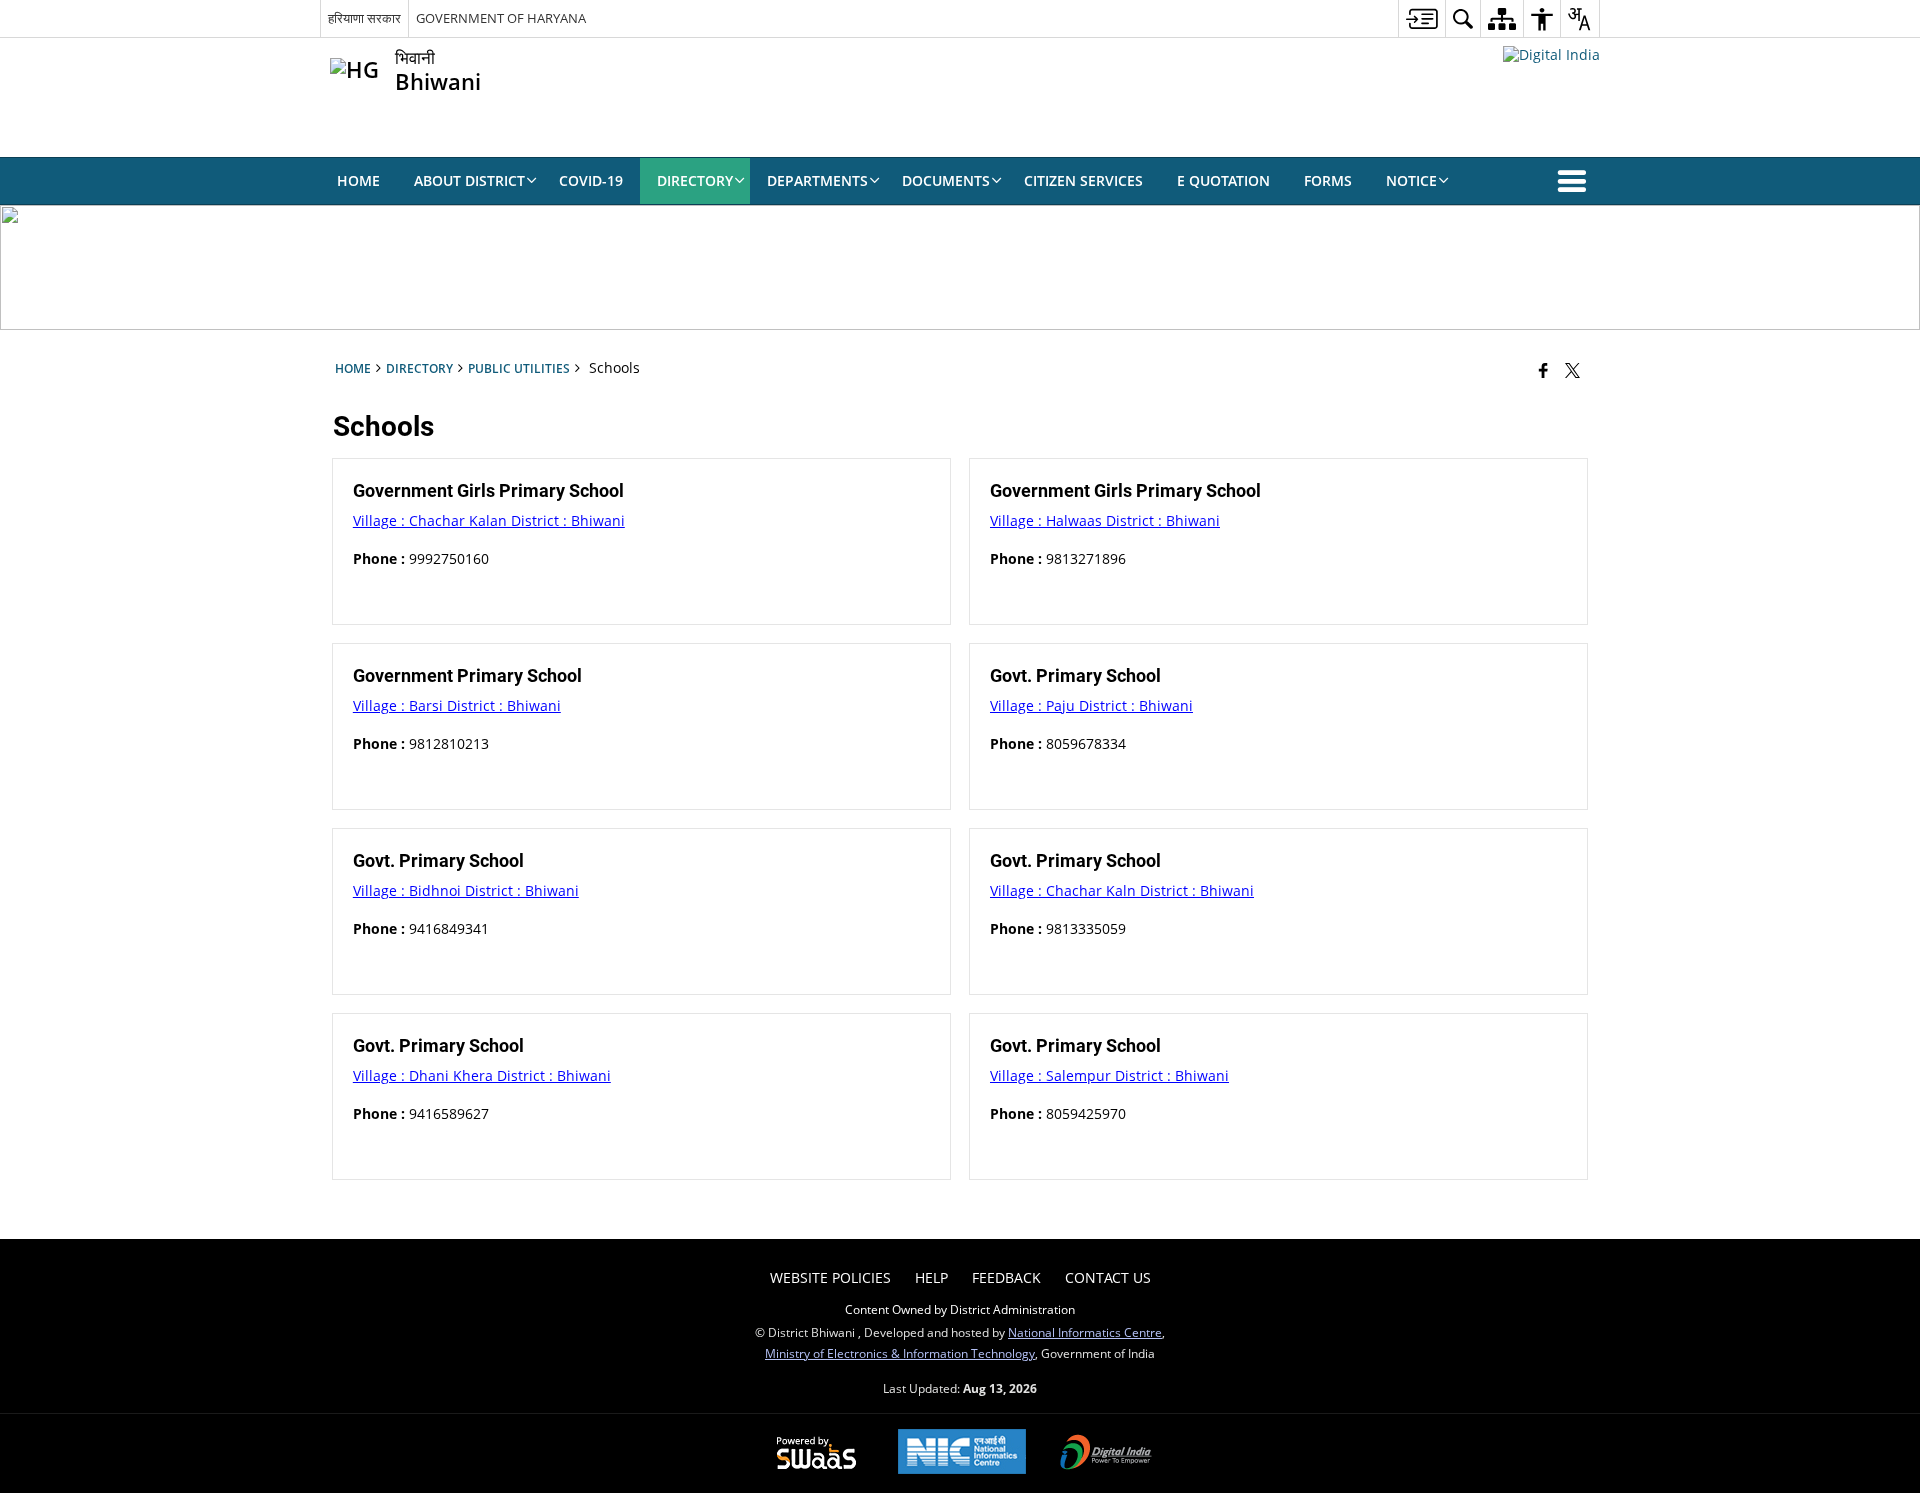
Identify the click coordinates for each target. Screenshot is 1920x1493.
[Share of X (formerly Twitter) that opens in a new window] (1572, 370)
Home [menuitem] (358, 180)
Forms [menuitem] (1328, 180)
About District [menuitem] (469, 180)
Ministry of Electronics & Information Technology (900, 1353)
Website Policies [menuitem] (830, 1277)
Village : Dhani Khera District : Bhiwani (482, 1075)
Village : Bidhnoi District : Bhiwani (466, 890)
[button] (1576, 181)
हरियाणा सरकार (364, 18)
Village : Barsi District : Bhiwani (457, 705)
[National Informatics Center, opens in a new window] (962, 1453)
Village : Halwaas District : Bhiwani (1105, 520)
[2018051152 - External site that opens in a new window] (1551, 54)
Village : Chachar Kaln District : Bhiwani (1122, 890)
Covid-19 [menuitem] (591, 180)
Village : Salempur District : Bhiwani (1109, 1075)
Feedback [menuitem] (1006, 1277)
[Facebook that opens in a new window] (1543, 370)
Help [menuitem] (931, 1277)
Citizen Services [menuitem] (1083, 180)
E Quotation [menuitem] (1223, 180)
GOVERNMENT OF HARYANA (501, 18)
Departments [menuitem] (817, 180)
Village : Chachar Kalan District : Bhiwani (489, 520)
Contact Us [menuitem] (1108, 1277)
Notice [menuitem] (1411, 180)
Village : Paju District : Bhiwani (1091, 705)
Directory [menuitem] (695, 180)
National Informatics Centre (1085, 1332)
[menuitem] (1421, 18)
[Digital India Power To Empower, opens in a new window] (1106, 1454)
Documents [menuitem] (946, 180)
